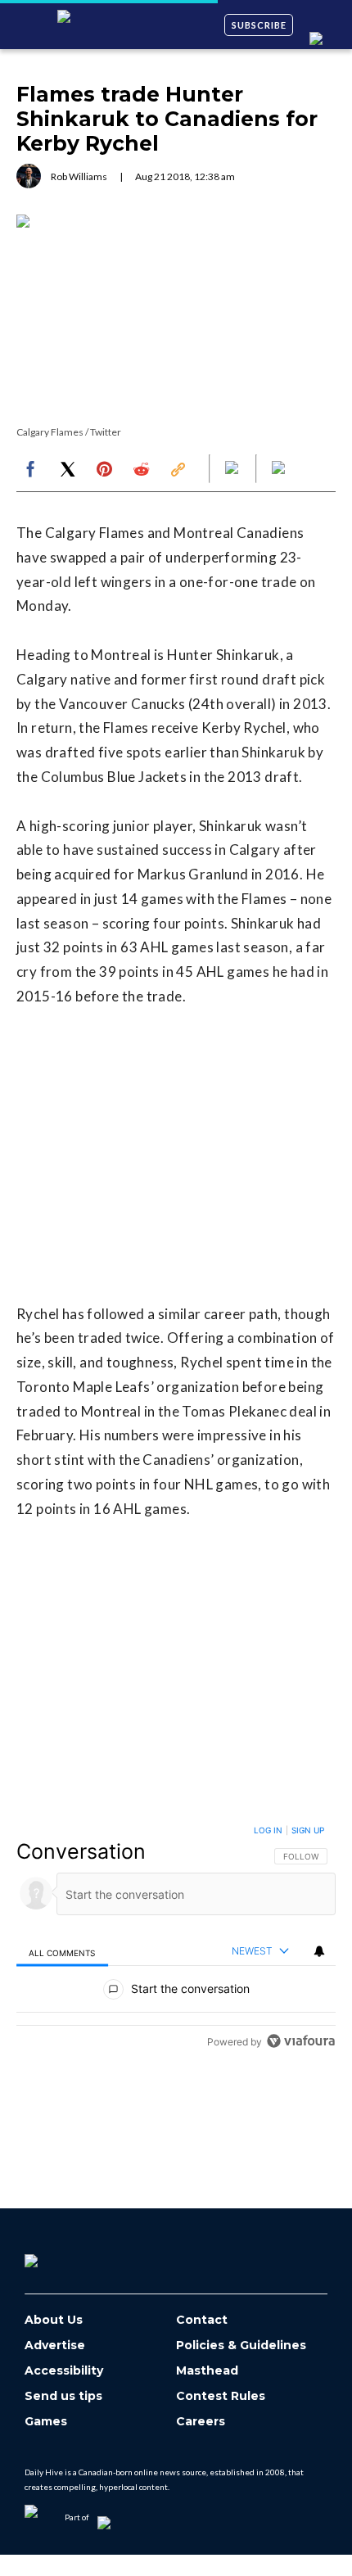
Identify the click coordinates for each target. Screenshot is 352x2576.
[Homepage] (58, 2255)
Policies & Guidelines (241, 2346)
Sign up (308, 1830)
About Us (54, 2320)
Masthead (207, 2371)
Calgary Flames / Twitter (69, 432)
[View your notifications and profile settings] (319, 1951)
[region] (176, 1939)
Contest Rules (221, 2396)
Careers (201, 2422)
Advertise (55, 2346)
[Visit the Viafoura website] (301, 2041)
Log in (268, 1830)
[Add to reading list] (280, 469)
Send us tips (63, 2396)
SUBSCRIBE (259, 25)
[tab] (62, 1952)
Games (46, 2422)
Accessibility (64, 2371)
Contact (202, 2320)
